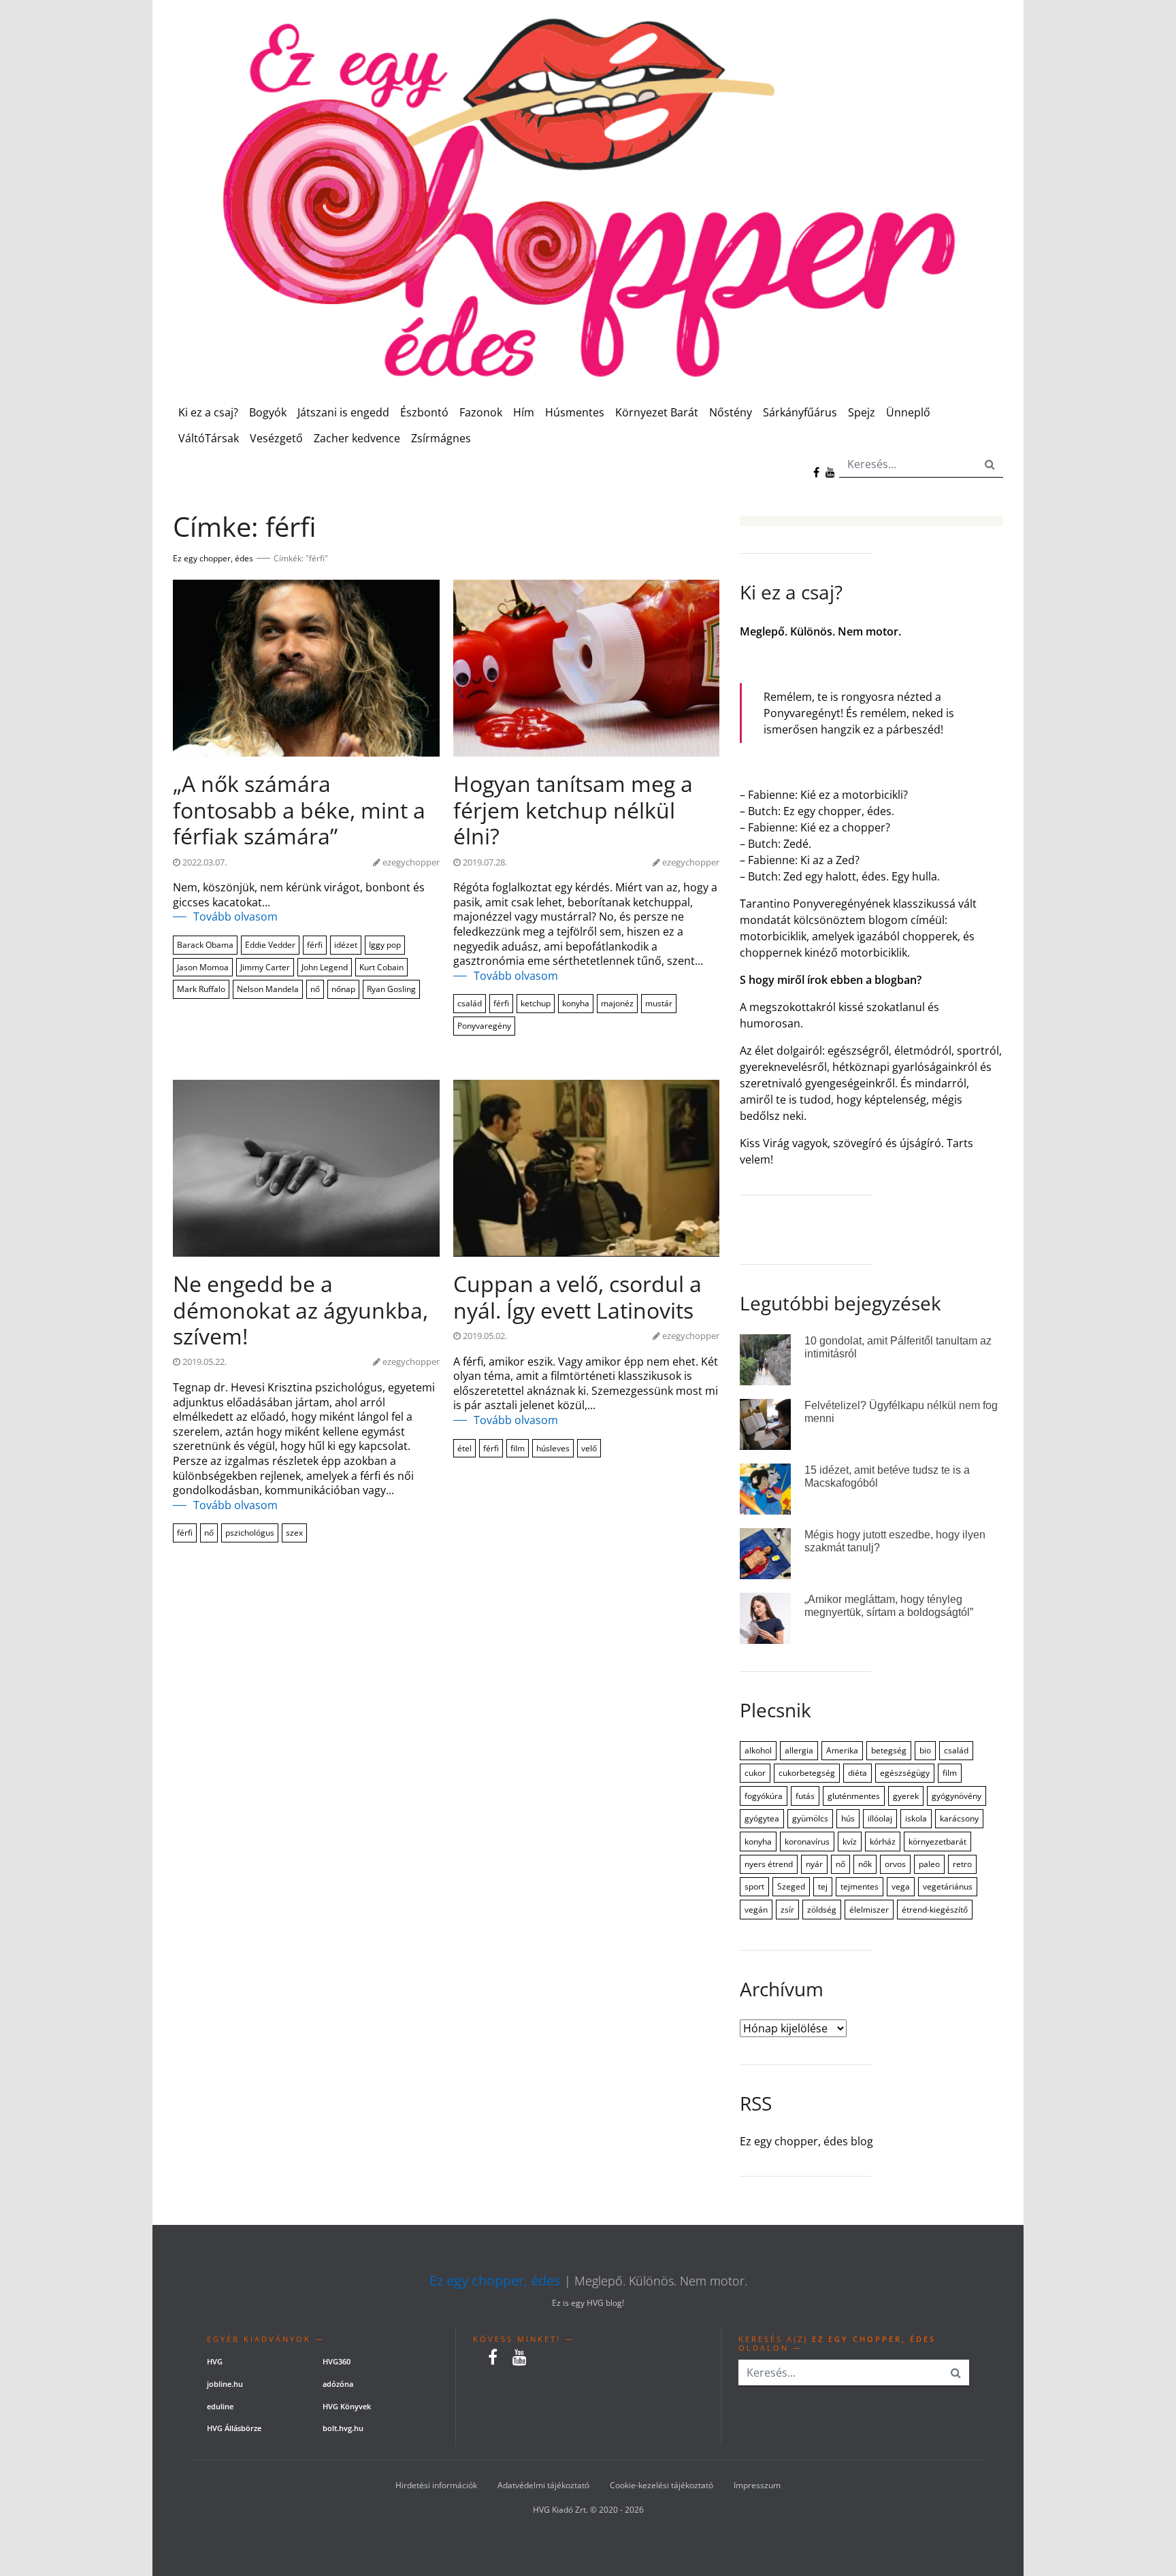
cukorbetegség (807, 1773)
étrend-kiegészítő (935, 1910)
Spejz (862, 412)
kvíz (850, 1842)
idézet (346, 945)
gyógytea (762, 1818)
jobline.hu (225, 2384)
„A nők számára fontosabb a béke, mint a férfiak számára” (299, 810)
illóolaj (880, 1818)
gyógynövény (957, 1796)
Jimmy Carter (265, 967)
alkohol (758, 1750)
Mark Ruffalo (201, 989)
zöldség (822, 1910)
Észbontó (424, 412)
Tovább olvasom (235, 917)
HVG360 (337, 2361)
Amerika (842, 1750)
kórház (883, 1842)
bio (925, 1750)
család (470, 1003)
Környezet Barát (657, 412)
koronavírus (807, 1842)
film (518, 1448)
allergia (799, 1750)
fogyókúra (764, 1796)
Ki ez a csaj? (208, 412)
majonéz (617, 1003)
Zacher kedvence (357, 438)
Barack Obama (205, 945)
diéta (857, 1773)
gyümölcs (810, 1818)
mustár (659, 1003)
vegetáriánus (948, 1886)
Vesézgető (276, 438)
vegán (756, 1910)
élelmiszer (869, 1910)
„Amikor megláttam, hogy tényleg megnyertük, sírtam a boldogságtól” (889, 1606)
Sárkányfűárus (800, 412)
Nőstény (731, 412)
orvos (895, 1864)
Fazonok (481, 412)
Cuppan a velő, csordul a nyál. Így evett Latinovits (577, 1297)
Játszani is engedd (343, 412)
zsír (787, 1910)
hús (848, 1818)
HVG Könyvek (347, 2406)
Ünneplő (908, 412)
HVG (215, 2361)
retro (962, 1864)
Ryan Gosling (391, 989)
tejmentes (860, 1886)
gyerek (906, 1796)
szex (294, 1533)
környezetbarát (937, 1842)
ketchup (536, 1003)
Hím (524, 412)
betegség (889, 1750)
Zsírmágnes (441, 438)
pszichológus (250, 1533)
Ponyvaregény (484, 1026)
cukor (755, 1773)
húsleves (553, 1448)
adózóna (338, 2384)
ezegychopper (411, 862)
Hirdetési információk (436, 2485)
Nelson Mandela (268, 989)
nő (315, 989)
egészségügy (905, 1773)
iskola (916, 1818)
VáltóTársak (209, 438)
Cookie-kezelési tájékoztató (661, 2485)
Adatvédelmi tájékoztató (543, 2485)
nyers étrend (769, 1864)
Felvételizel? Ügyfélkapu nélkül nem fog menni (901, 1412)
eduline (220, 2406)
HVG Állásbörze (234, 2428)
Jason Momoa (203, 967)
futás (805, 1796)
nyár (814, 1864)
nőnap (343, 989)
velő (589, 1448)
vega (901, 1886)
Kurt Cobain (381, 967)
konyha (576, 1003)
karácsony (959, 1818)
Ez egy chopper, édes (495, 2281)
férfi (315, 945)
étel (464, 1448)
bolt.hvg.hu (343, 2428)
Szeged (791, 1886)
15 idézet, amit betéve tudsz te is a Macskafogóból (887, 1476)
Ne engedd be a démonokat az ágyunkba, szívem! (300, 1310)
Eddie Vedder (270, 945)
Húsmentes (575, 412)
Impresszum (757, 2485)
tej (823, 1886)
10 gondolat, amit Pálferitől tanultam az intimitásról (898, 1347)
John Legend (325, 967)
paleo (929, 1864)
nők (865, 1864)
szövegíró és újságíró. (888, 1143)
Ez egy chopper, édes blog (806, 2142)
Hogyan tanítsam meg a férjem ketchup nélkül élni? (573, 810)
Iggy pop (385, 945)
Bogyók (268, 412)
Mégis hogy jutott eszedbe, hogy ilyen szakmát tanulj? (895, 1541)
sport (754, 1886)
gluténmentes (854, 1796)
